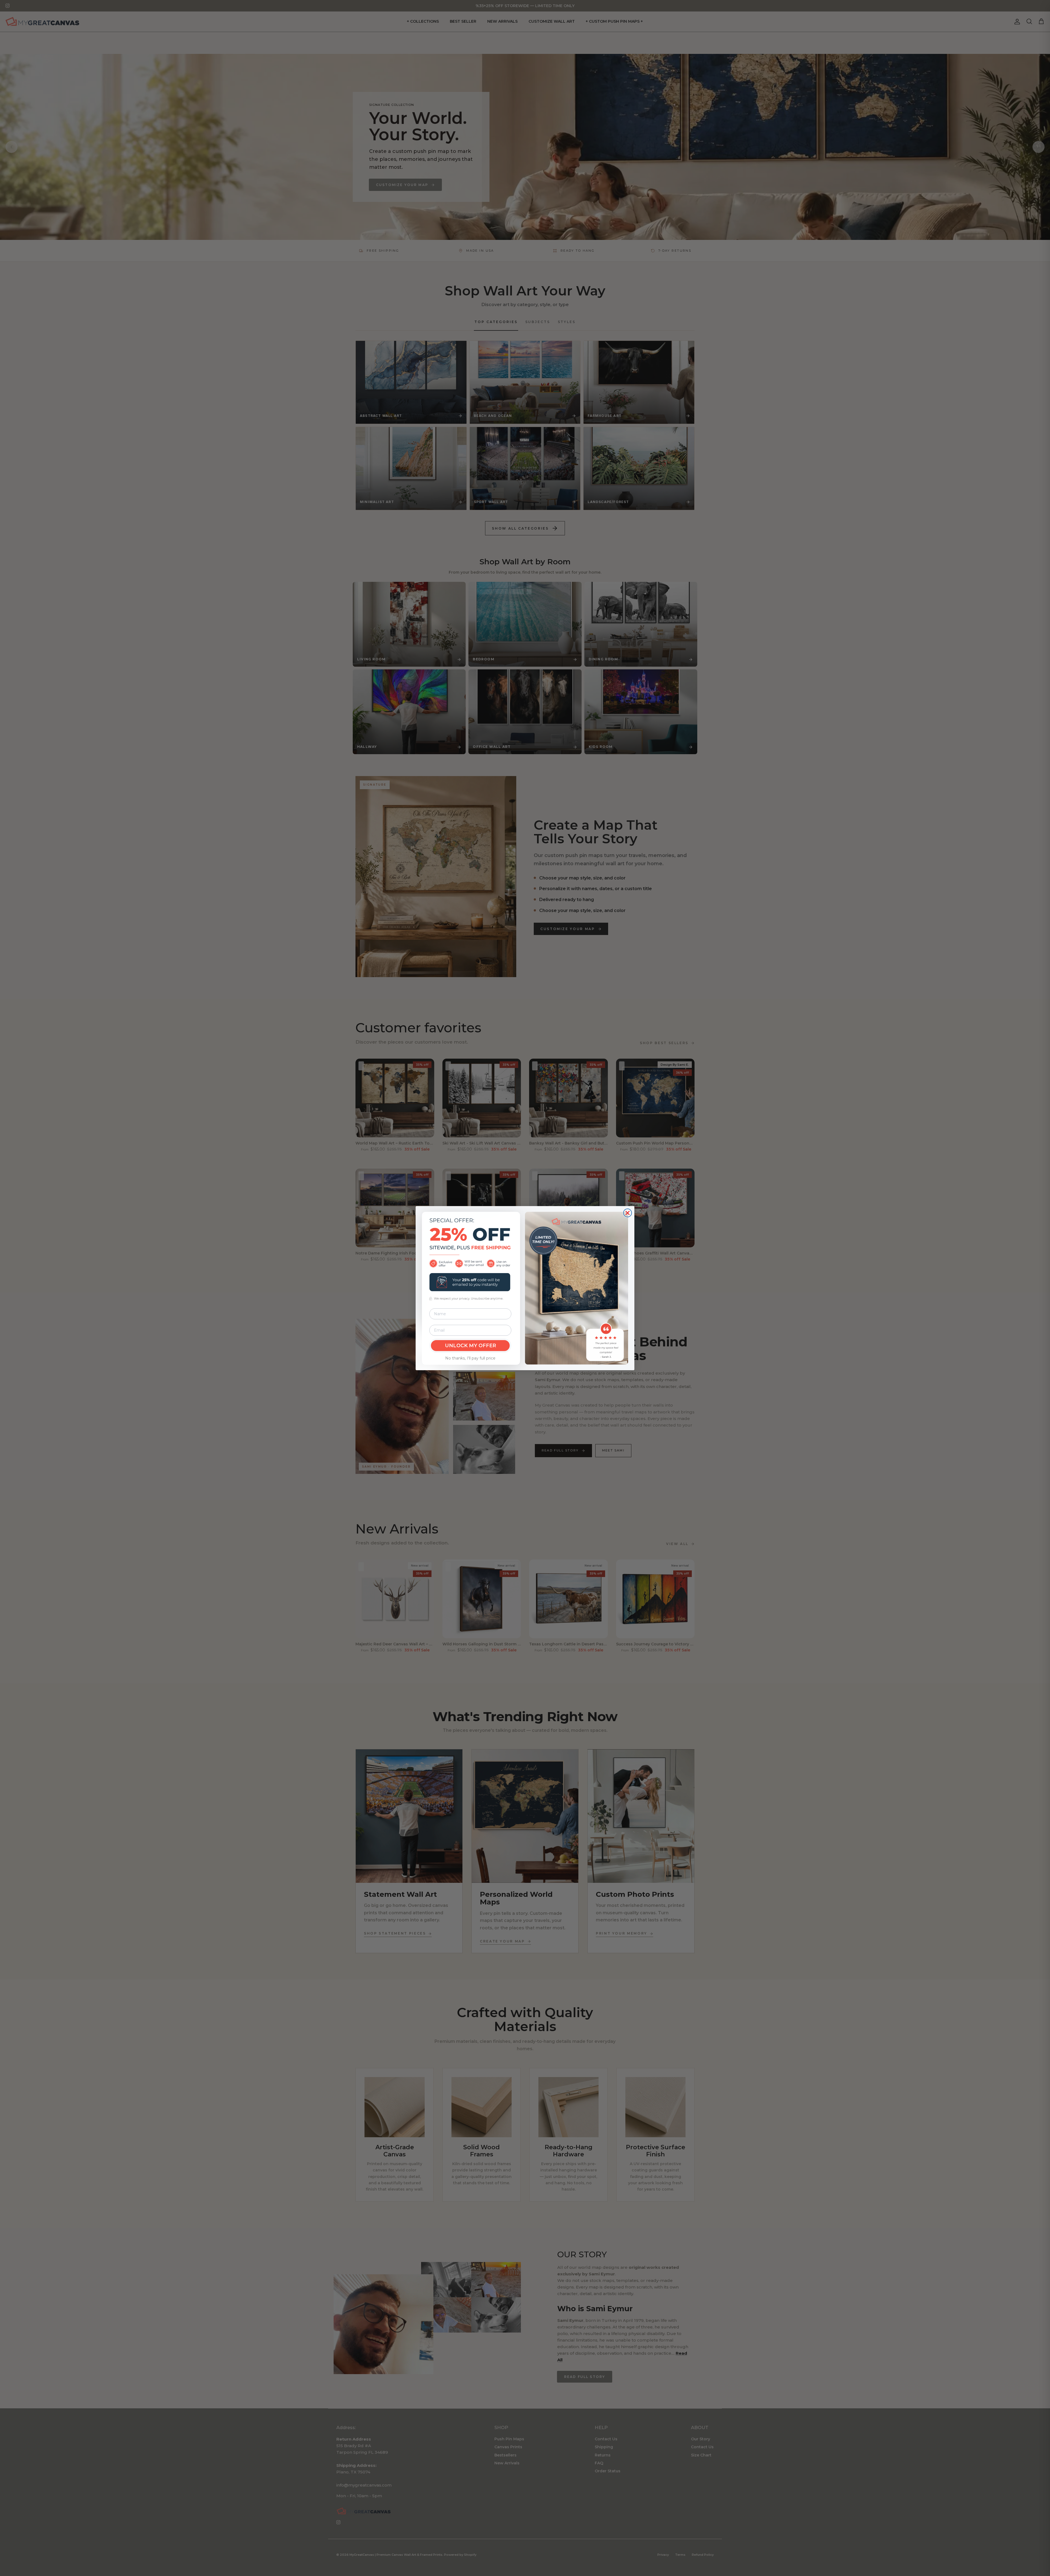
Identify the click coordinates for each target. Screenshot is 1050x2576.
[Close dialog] (628, 1213)
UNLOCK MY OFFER (470, 1346)
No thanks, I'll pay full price (470, 1358)
